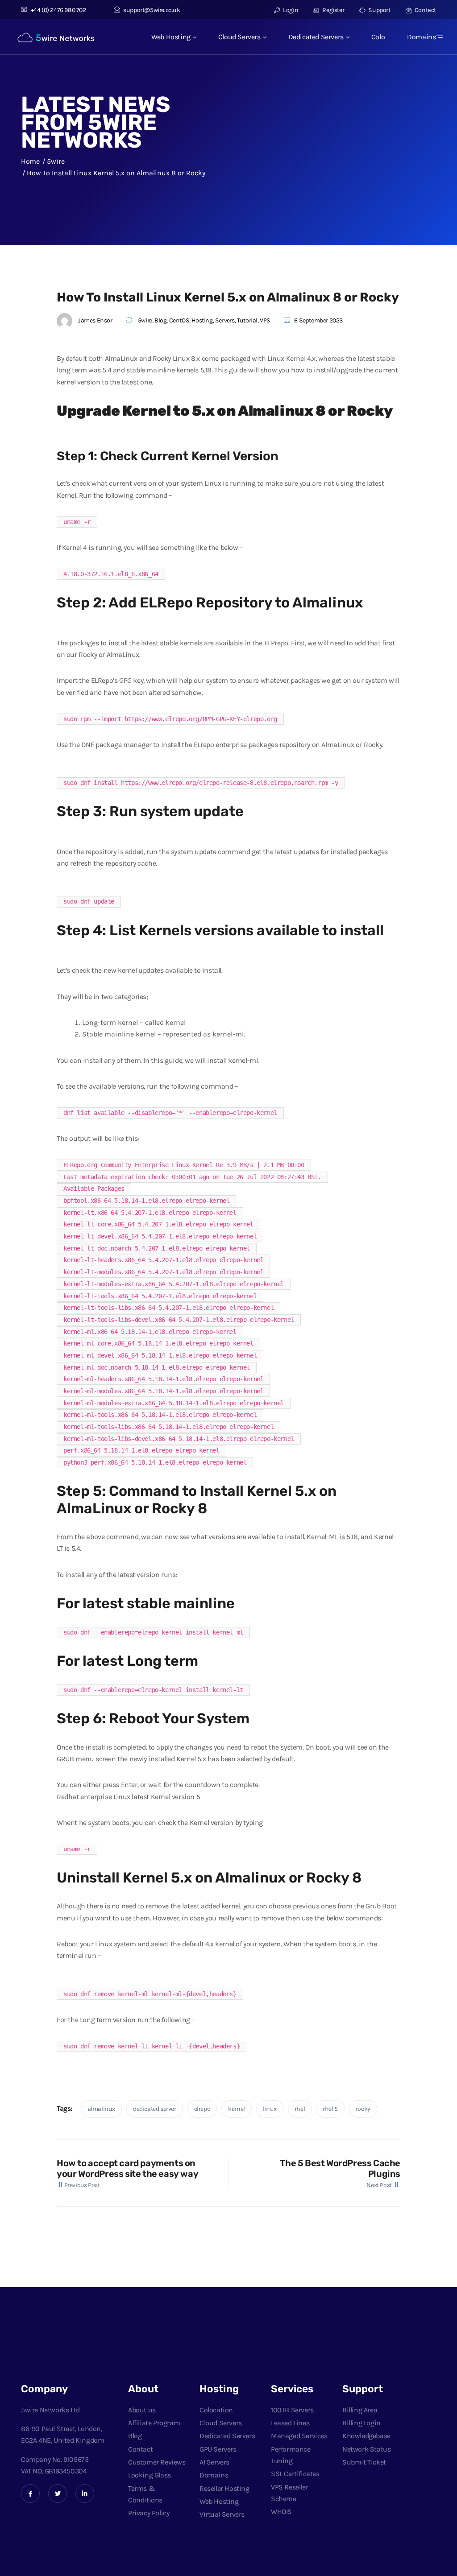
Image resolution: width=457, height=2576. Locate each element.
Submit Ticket (364, 2462)
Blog (160, 320)
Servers (225, 320)
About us (142, 2410)
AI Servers (214, 2462)
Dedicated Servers (316, 37)
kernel (237, 2109)
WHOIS (281, 2512)
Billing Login (361, 2423)
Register (333, 10)
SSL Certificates (295, 2474)
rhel (300, 2109)
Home (30, 161)
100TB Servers (292, 2410)
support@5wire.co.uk (152, 10)
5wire (145, 320)
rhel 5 (330, 2109)
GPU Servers (218, 2449)
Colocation (216, 2410)
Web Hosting (171, 37)
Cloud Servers (239, 37)
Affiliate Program (154, 2423)
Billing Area (360, 2410)
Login (290, 10)
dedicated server (155, 2109)
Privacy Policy (149, 2513)
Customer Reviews (157, 2462)
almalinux (101, 2109)
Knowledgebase (366, 2436)
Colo (378, 37)
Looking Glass (150, 2475)
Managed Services (299, 2436)
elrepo (202, 2109)
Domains (421, 37)
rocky (363, 2109)
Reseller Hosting (224, 2488)
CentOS (179, 320)
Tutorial (247, 320)
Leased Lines (290, 2423)
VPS (265, 320)
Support (379, 10)
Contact (425, 10)
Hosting (202, 320)
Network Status (366, 2449)
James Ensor (95, 320)
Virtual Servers (222, 2514)
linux (270, 2109)
